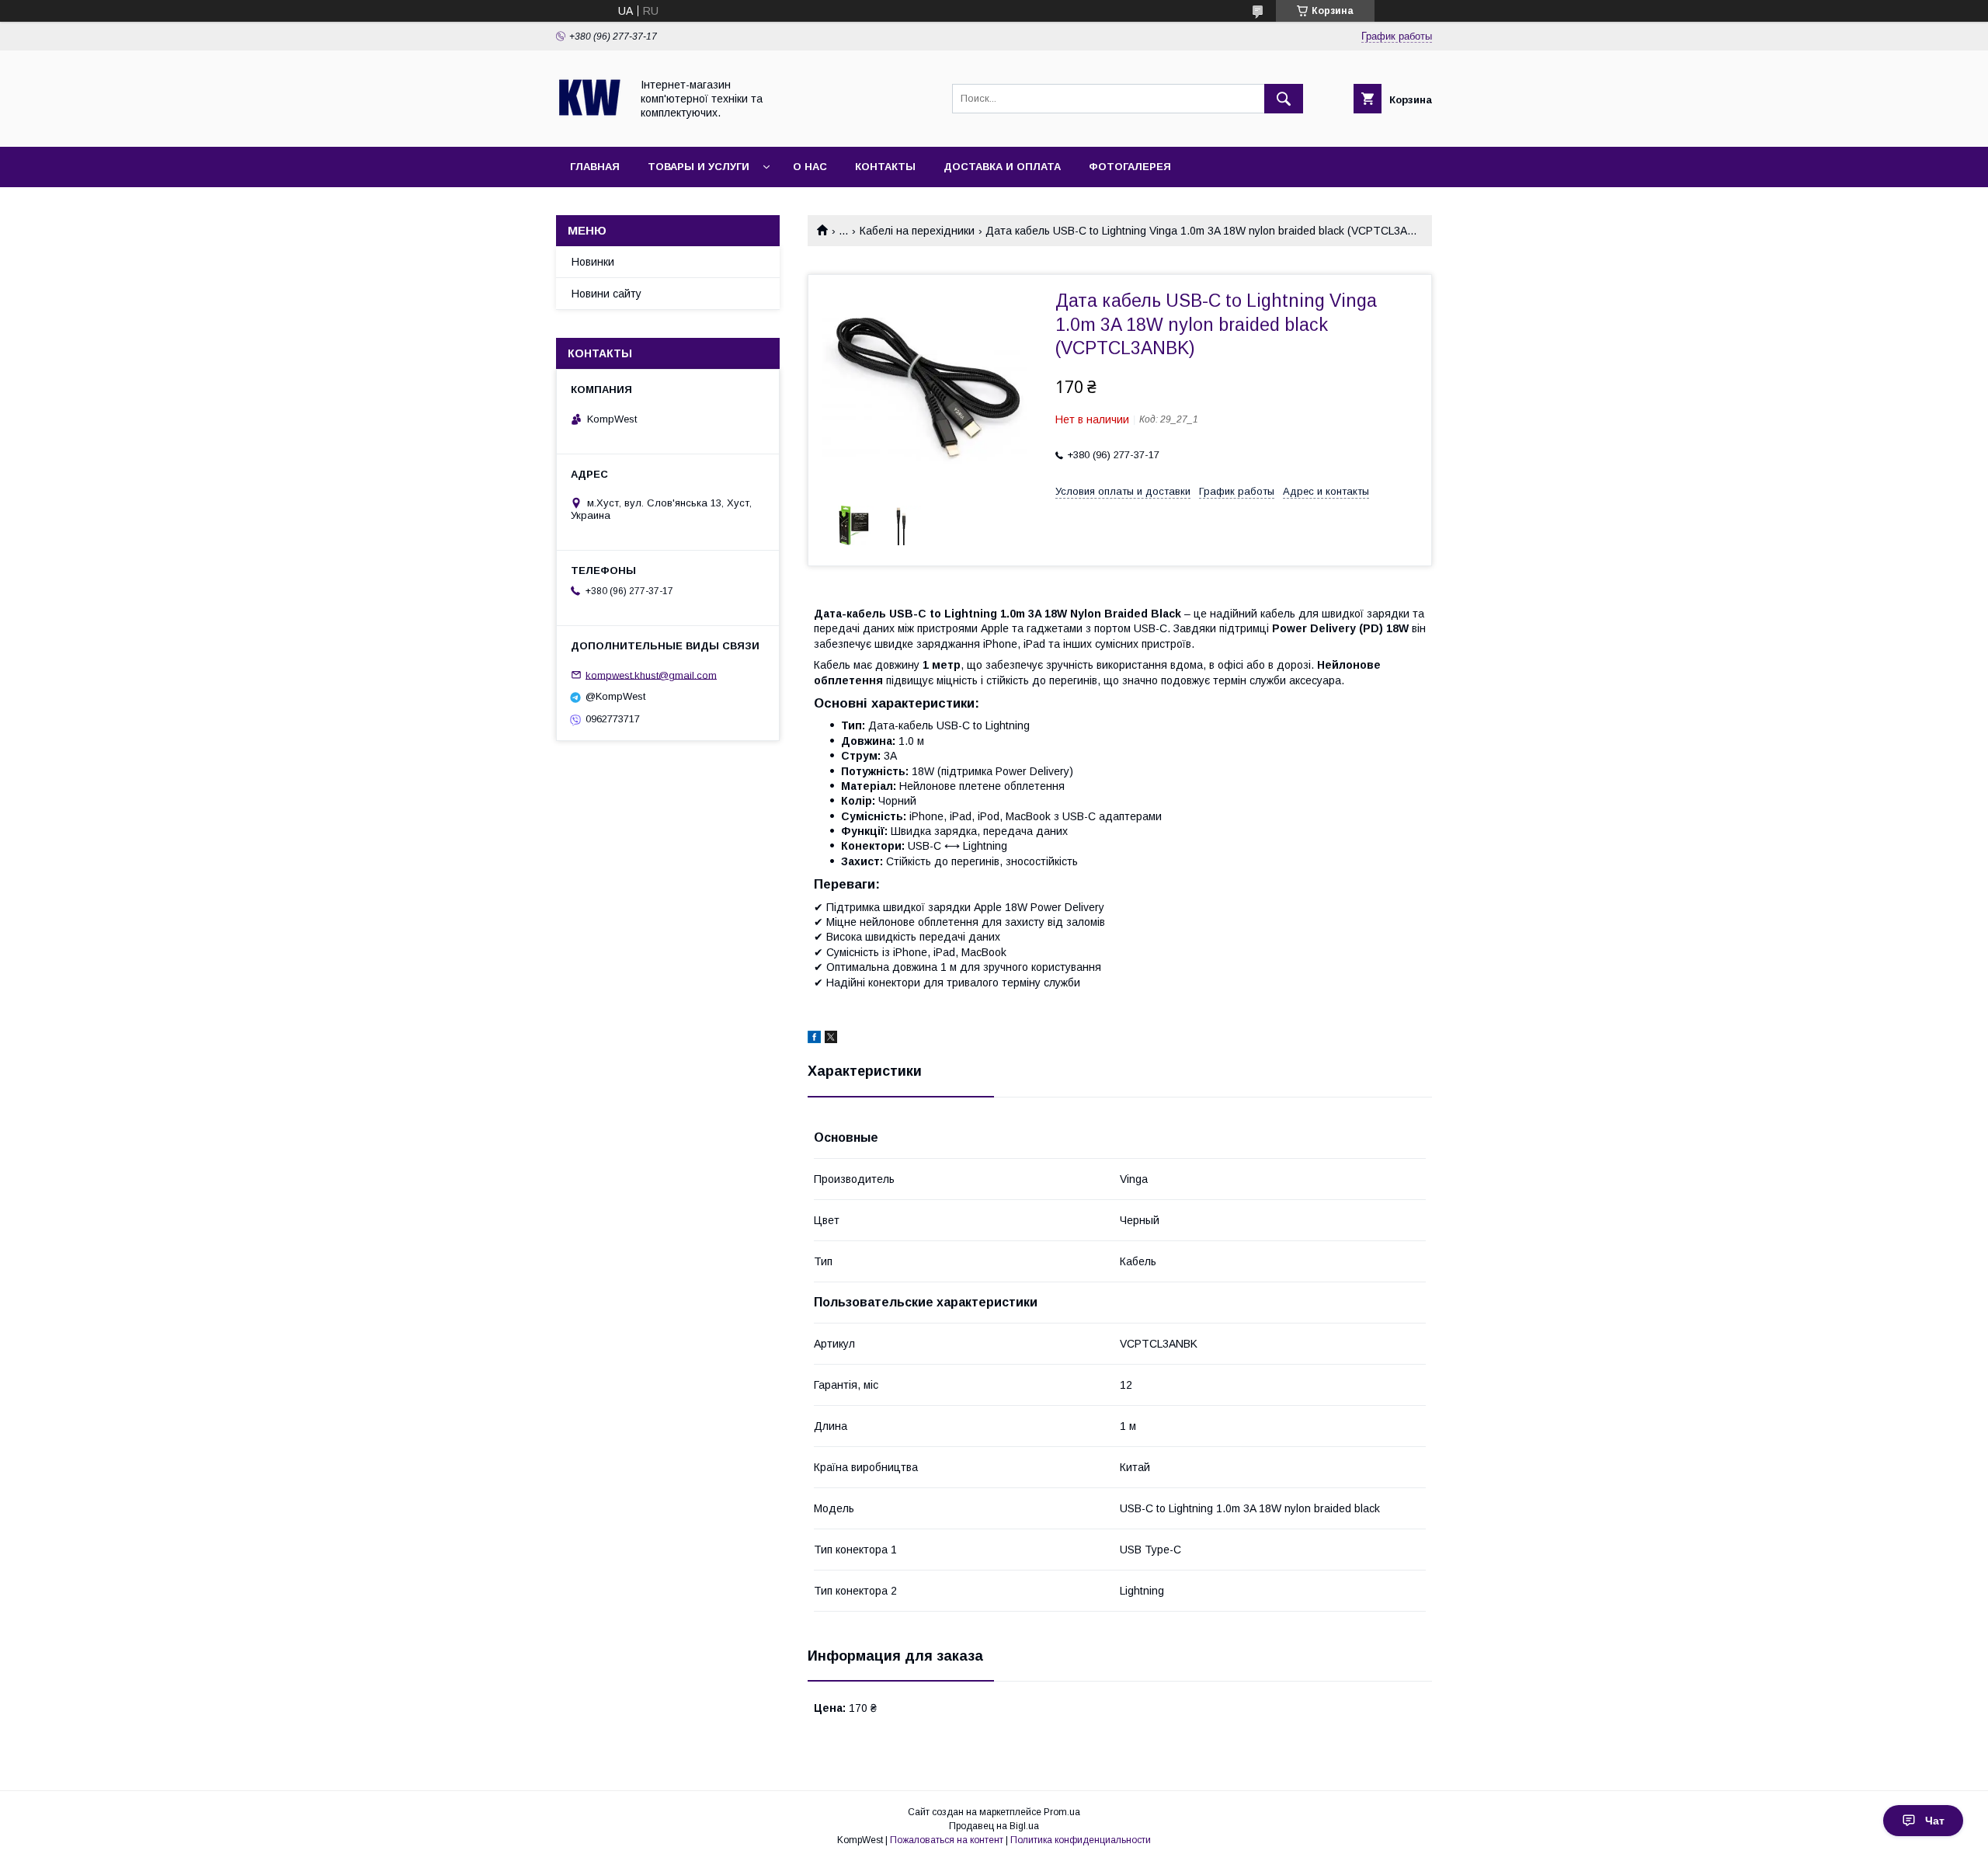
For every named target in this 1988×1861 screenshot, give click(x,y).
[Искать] (1284, 99)
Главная (595, 167)
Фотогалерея (1130, 167)
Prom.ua (1062, 1812)
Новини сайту (606, 294)
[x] (831, 1039)
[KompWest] (589, 127)
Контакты (885, 167)
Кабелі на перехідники (917, 231)
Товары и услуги (699, 167)
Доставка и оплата (1002, 167)
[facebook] (814, 1039)
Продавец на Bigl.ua (994, 1826)
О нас (810, 167)
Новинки (593, 262)
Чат (1935, 1821)
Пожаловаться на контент (947, 1840)
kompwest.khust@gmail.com (651, 675)
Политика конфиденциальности (1081, 1840)
